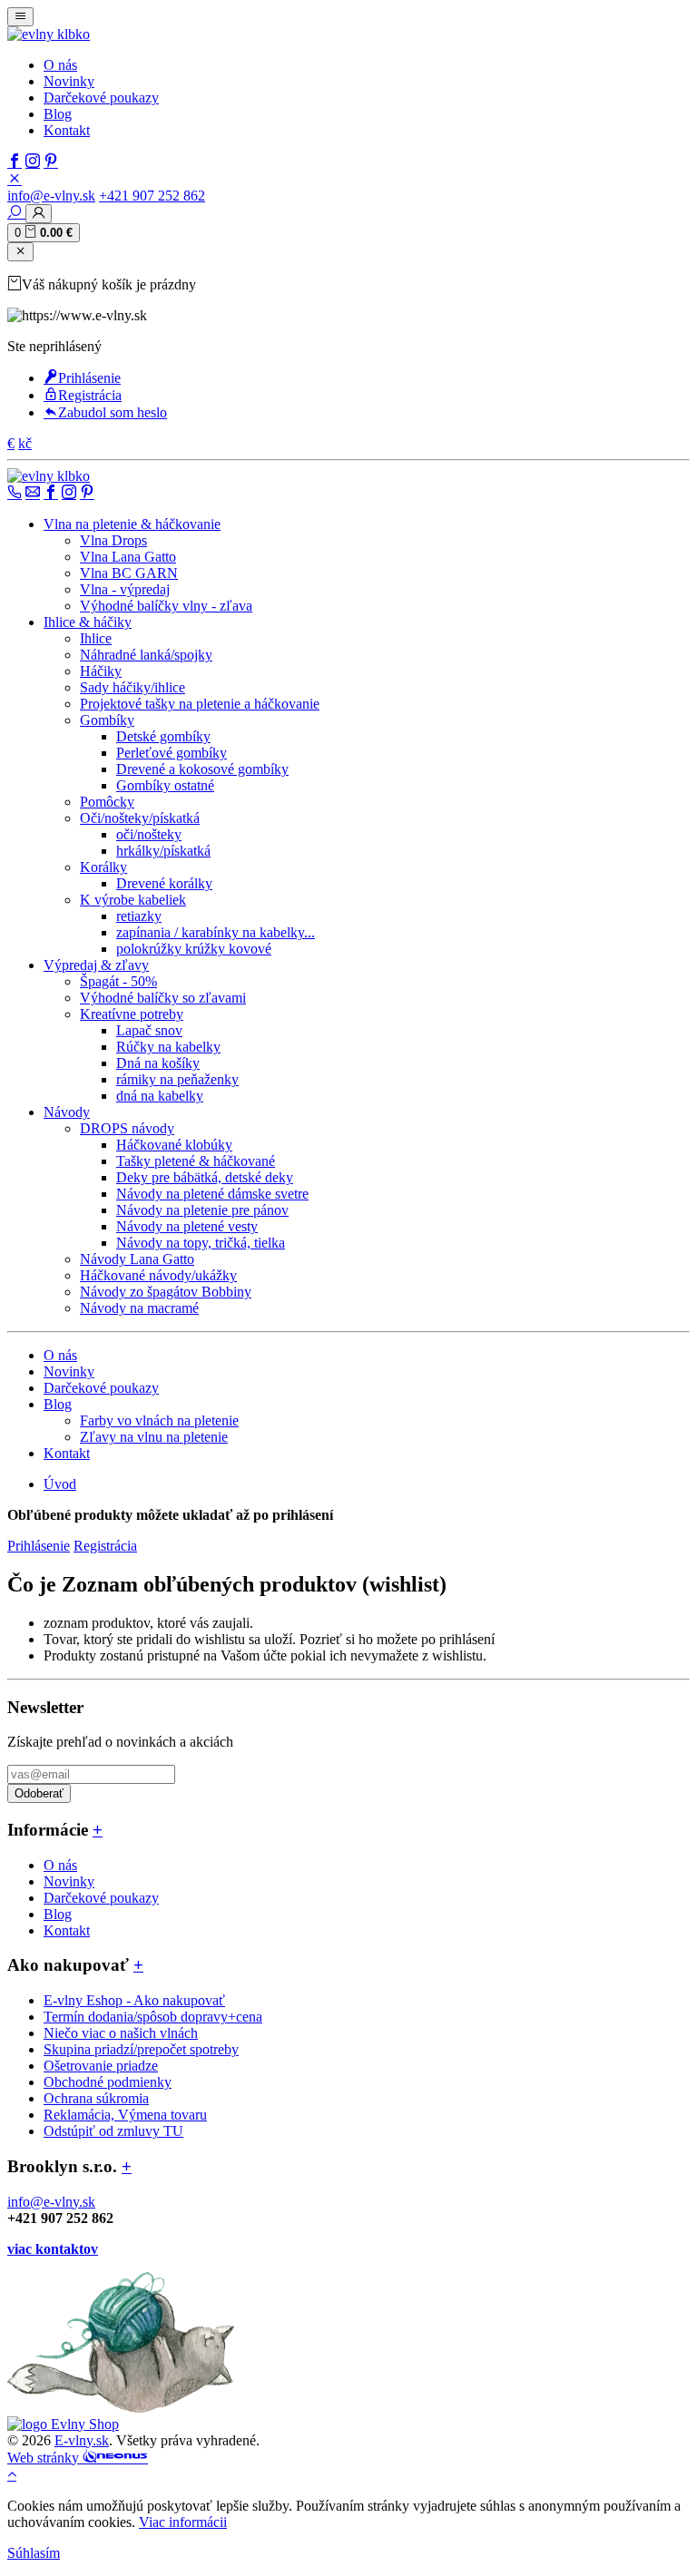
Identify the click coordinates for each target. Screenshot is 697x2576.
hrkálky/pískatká (163, 851)
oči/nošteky (149, 834)
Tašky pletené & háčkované (196, 1161)
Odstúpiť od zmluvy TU (113, 2131)
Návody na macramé (139, 1308)
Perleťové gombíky (172, 753)
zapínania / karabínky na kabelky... (216, 932)
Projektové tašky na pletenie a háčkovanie (200, 704)
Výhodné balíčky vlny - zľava (166, 606)
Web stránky (45, 2458)
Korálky (103, 867)
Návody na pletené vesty (187, 1226)
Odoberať (39, 1793)
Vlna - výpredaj (125, 589)
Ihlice (96, 638)
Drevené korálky (164, 883)
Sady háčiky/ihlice (133, 687)
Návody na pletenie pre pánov (202, 1210)
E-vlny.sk (82, 2440)
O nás (60, 65)
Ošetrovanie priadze (101, 2066)
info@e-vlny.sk (51, 196)
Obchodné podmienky (108, 2082)
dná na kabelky (160, 1096)
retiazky (139, 916)
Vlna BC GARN (129, 573)
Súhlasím (34, 2553)
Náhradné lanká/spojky (146, 655)
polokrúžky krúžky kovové (194, 949)
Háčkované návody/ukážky (158, 1275)
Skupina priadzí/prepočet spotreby (141, 2049)
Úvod (60, 1484)
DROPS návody (127, 1128)
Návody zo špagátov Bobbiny (166, 1292)
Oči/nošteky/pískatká (140, 818)
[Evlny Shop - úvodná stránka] (49, 34)
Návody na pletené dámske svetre (212, 1194)
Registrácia (90, 395)
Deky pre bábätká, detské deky (205, 1177)
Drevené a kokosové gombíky (202, 769)
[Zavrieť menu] (20, 252)
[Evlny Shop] (63, 2424)
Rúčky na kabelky (168, 1047)
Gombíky (107, 720)
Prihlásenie (89, 378)
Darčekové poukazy (101, 98)
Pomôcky (107, 802)
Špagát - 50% (118, 981)
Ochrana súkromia (96, 2098)
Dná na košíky (158, 1063)
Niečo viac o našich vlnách (121, 2033)
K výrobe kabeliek (133, 900)
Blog (58, 114)
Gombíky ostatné (165, 785)
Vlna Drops (113, 540)
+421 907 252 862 (152, 196)
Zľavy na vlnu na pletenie (154, 1437)
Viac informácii (183, 2522)
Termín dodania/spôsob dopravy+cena (153, 2017)
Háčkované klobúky (174, 1145)
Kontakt (67, 130)
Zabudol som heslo (113, 412)
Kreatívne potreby (132, 1014)
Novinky (69, 81)
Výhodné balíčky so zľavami (163, 998)
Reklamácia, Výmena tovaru (125, 2115)
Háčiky (101, 671)
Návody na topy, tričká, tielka (201, 1243)
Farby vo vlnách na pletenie (159, 1420)
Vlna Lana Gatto (128, 557)
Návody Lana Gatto (137, 1259)
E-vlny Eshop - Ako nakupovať (134, 2000)
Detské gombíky (163, 736)
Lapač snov (149, 1030)
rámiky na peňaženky (177, 1079)
